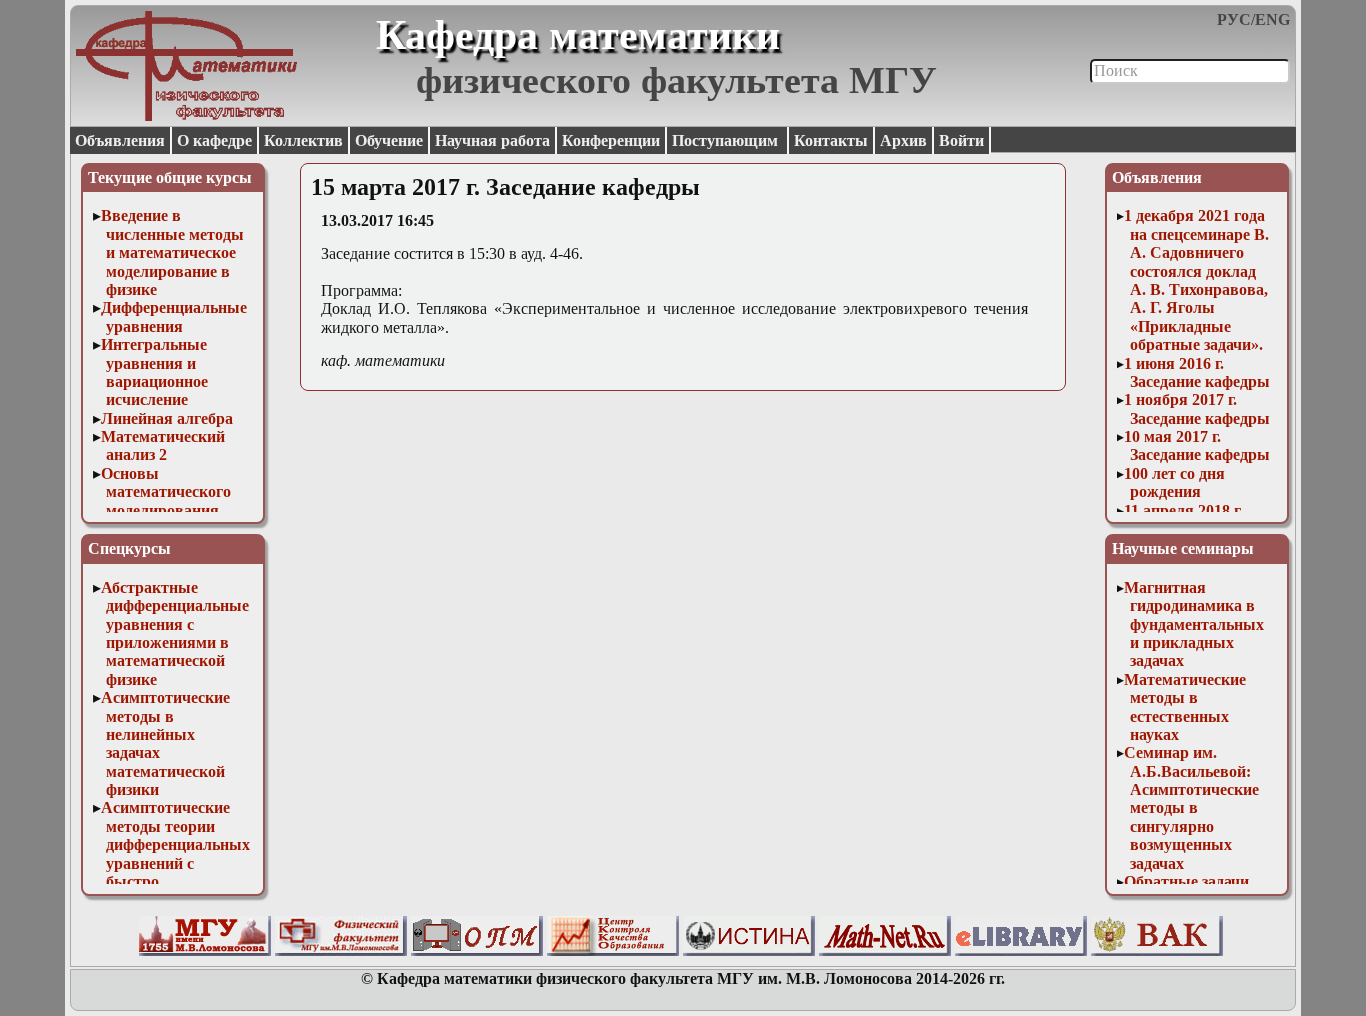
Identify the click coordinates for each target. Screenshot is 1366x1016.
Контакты (831, 140)
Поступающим (727, 140)
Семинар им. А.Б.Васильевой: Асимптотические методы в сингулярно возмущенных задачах (1191, 807)
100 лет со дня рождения (1174, 482)
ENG (1272, 19)
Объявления (120, 140)
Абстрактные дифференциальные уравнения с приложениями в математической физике (175, 633)
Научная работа (492, 140)
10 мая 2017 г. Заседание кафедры (1197, 445)
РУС (1234, 19)
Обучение (389, 140)
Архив (903, 140)
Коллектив (303, 140)
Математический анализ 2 (163, 445)
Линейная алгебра (167, 418)
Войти (961, 140)
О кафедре (214, 140)
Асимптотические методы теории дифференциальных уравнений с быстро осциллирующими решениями (176, 862)
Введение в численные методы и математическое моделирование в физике (173, 252)
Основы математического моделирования (166, 492)
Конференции (611, 140)
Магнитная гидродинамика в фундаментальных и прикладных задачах (1194, 624)
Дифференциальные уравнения (174, 316)
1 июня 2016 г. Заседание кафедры (1197, 372)
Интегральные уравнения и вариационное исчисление (155, 372)
